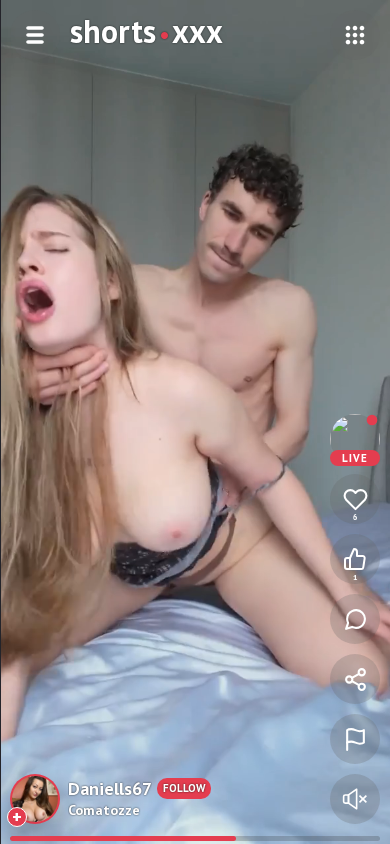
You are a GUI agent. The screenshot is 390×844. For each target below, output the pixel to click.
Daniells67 (110, 788)
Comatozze (104, 810)
